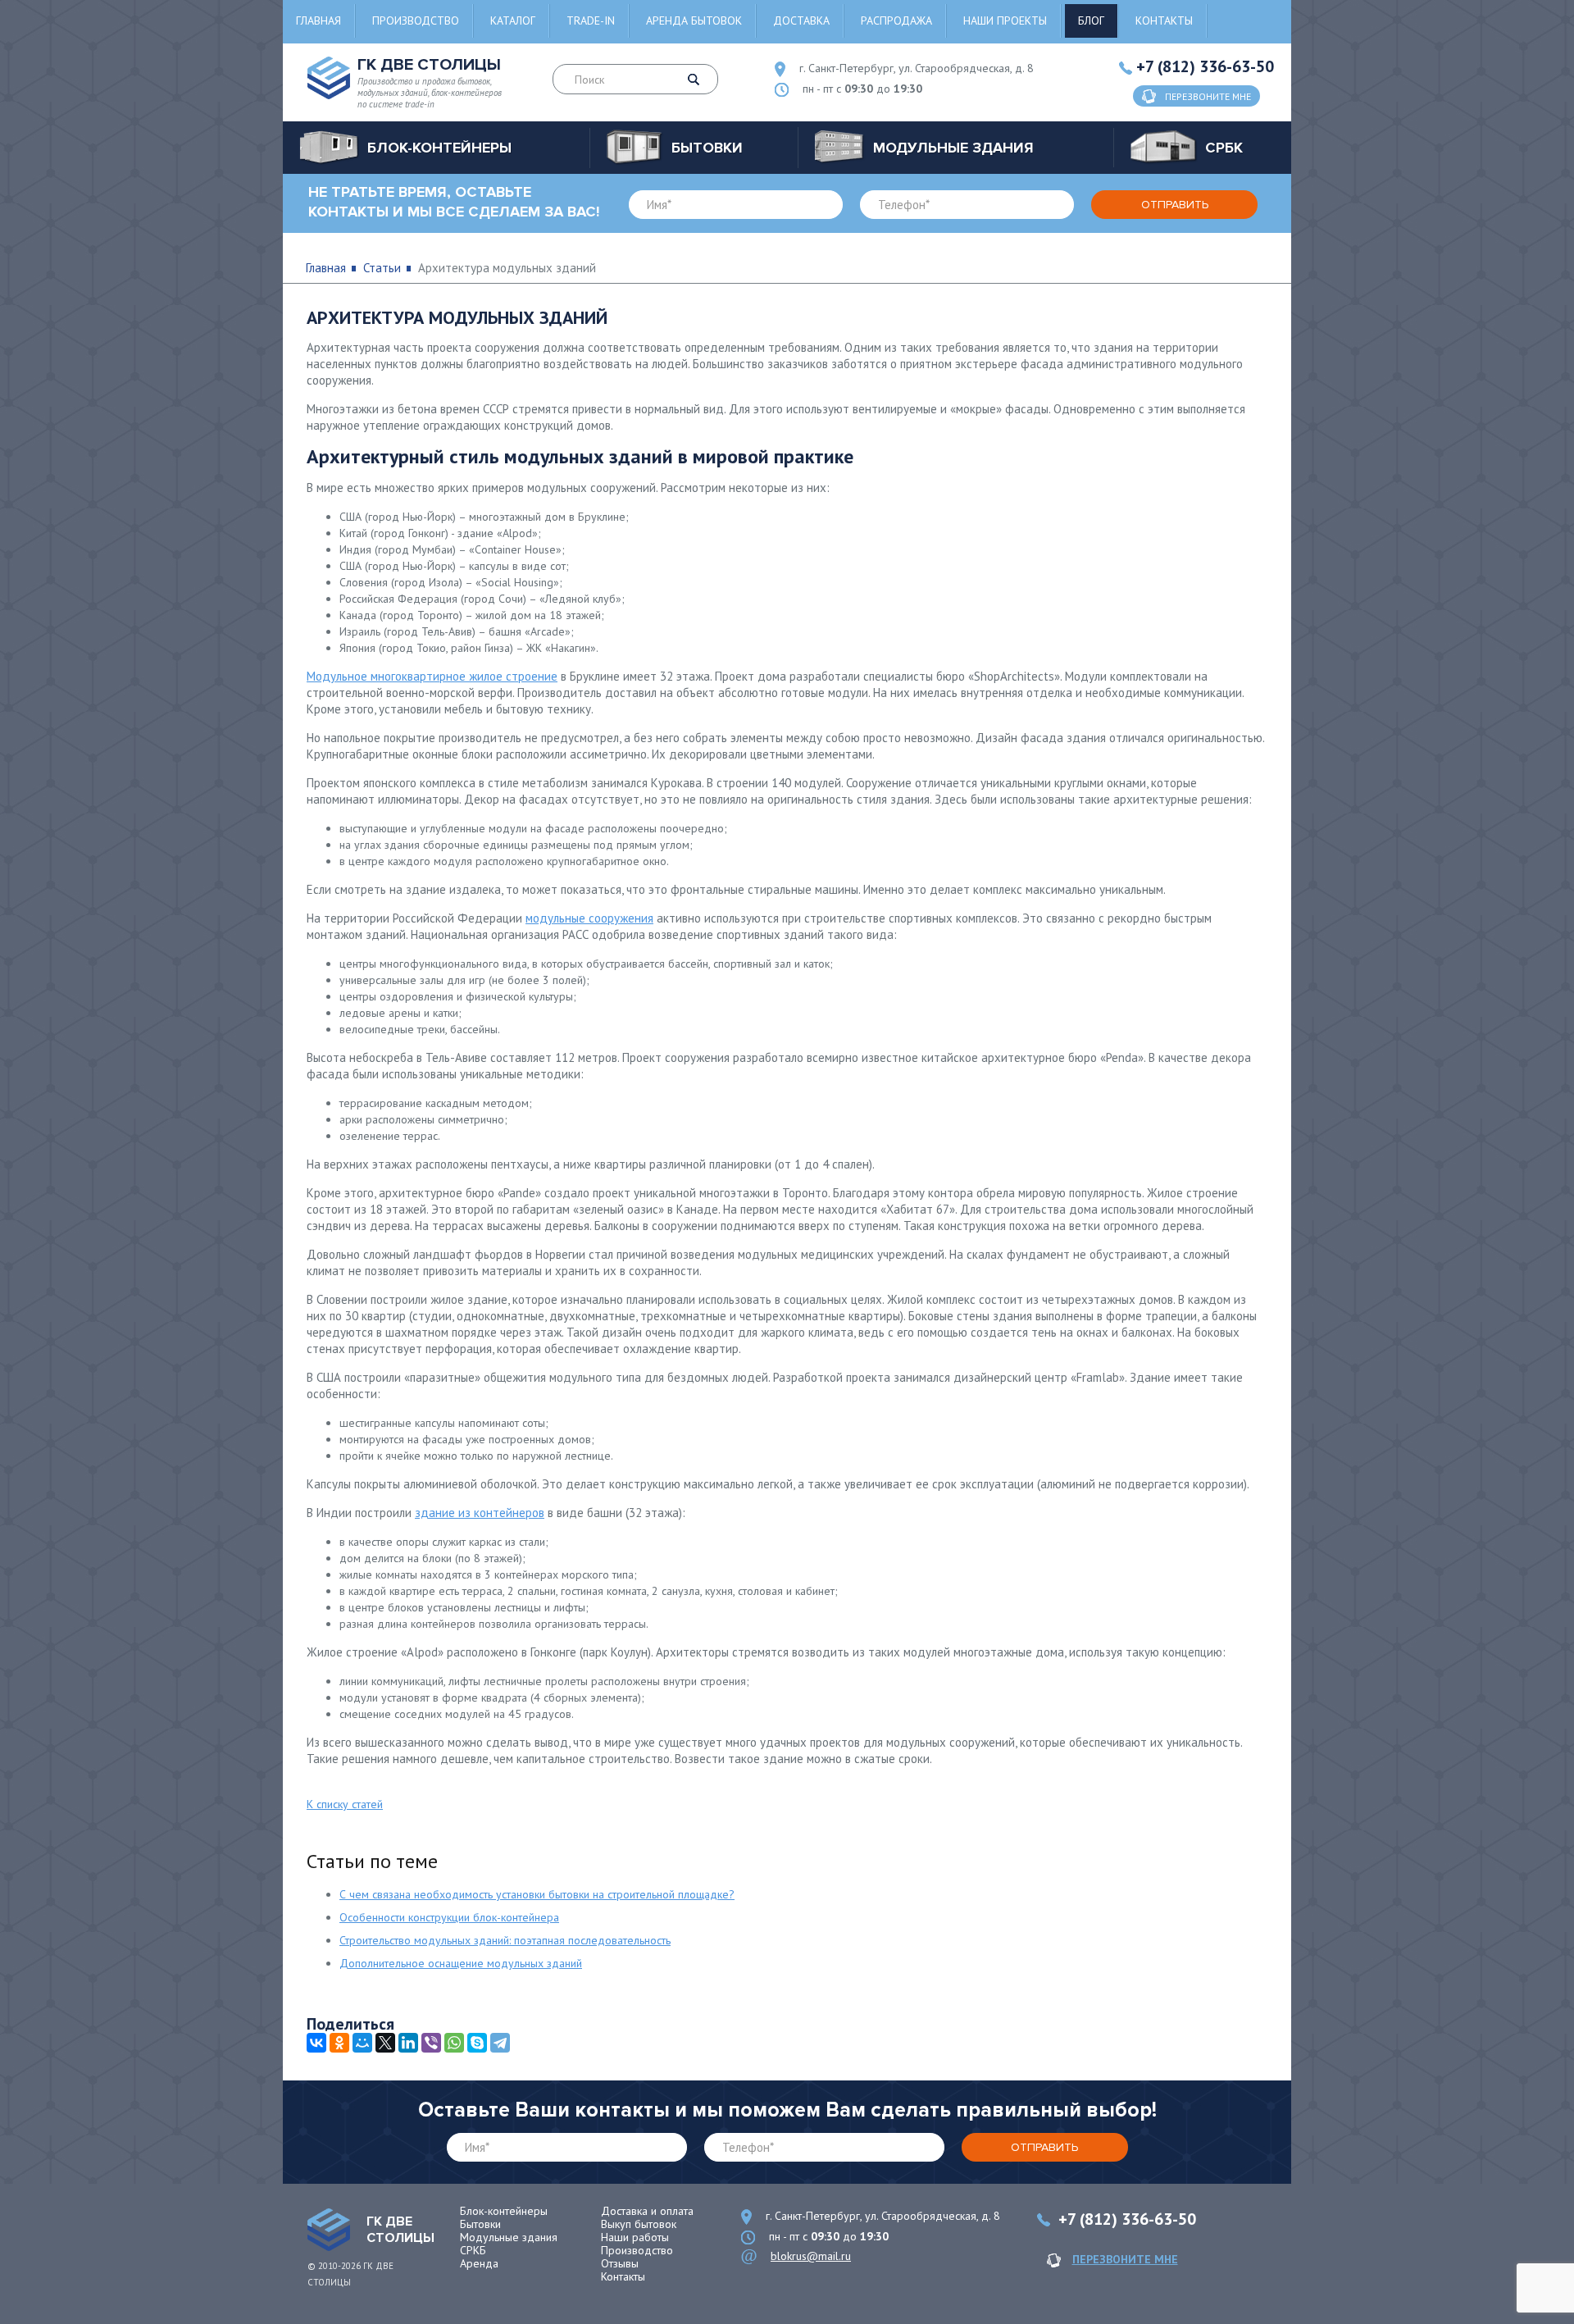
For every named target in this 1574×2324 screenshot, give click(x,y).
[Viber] (431, 2043)
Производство (416, 21)
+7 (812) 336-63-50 (1205, 66)
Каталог (513, 21)
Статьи (382, 268)
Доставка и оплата (647, 2211)
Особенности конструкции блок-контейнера (449, 1917)
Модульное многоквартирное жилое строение (432, 676)
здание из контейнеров (480, 1513)
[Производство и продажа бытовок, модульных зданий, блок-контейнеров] (329, 2230)
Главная (318, 21)
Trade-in (591, 21)
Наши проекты (1005, 21)
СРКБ (473, 2250)
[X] (385, 2043)
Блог (1091, 21)
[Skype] (477, 2043)
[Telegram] (500, 2043)
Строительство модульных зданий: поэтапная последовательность (505, 1940)
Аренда (479, 2263)
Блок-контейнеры (504, 2211)
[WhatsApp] (454, 2043)
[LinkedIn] (408, 2043)
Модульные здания (509, 2237)
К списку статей (345, 1804)
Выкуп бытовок (639, 2224)
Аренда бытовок (694, 21)
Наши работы (635, 2237)
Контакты (1164, 21)
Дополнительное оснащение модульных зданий (461, 1963)
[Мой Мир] (362, 2043)
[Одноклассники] (339, 2043)
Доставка (801, 21)
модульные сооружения (589, 918)
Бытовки (480, 2224)
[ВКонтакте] (316, 2043)
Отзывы (620, 2263)
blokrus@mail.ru (811, 2256)
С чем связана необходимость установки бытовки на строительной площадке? (537, 1894)
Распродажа (896, 21)
